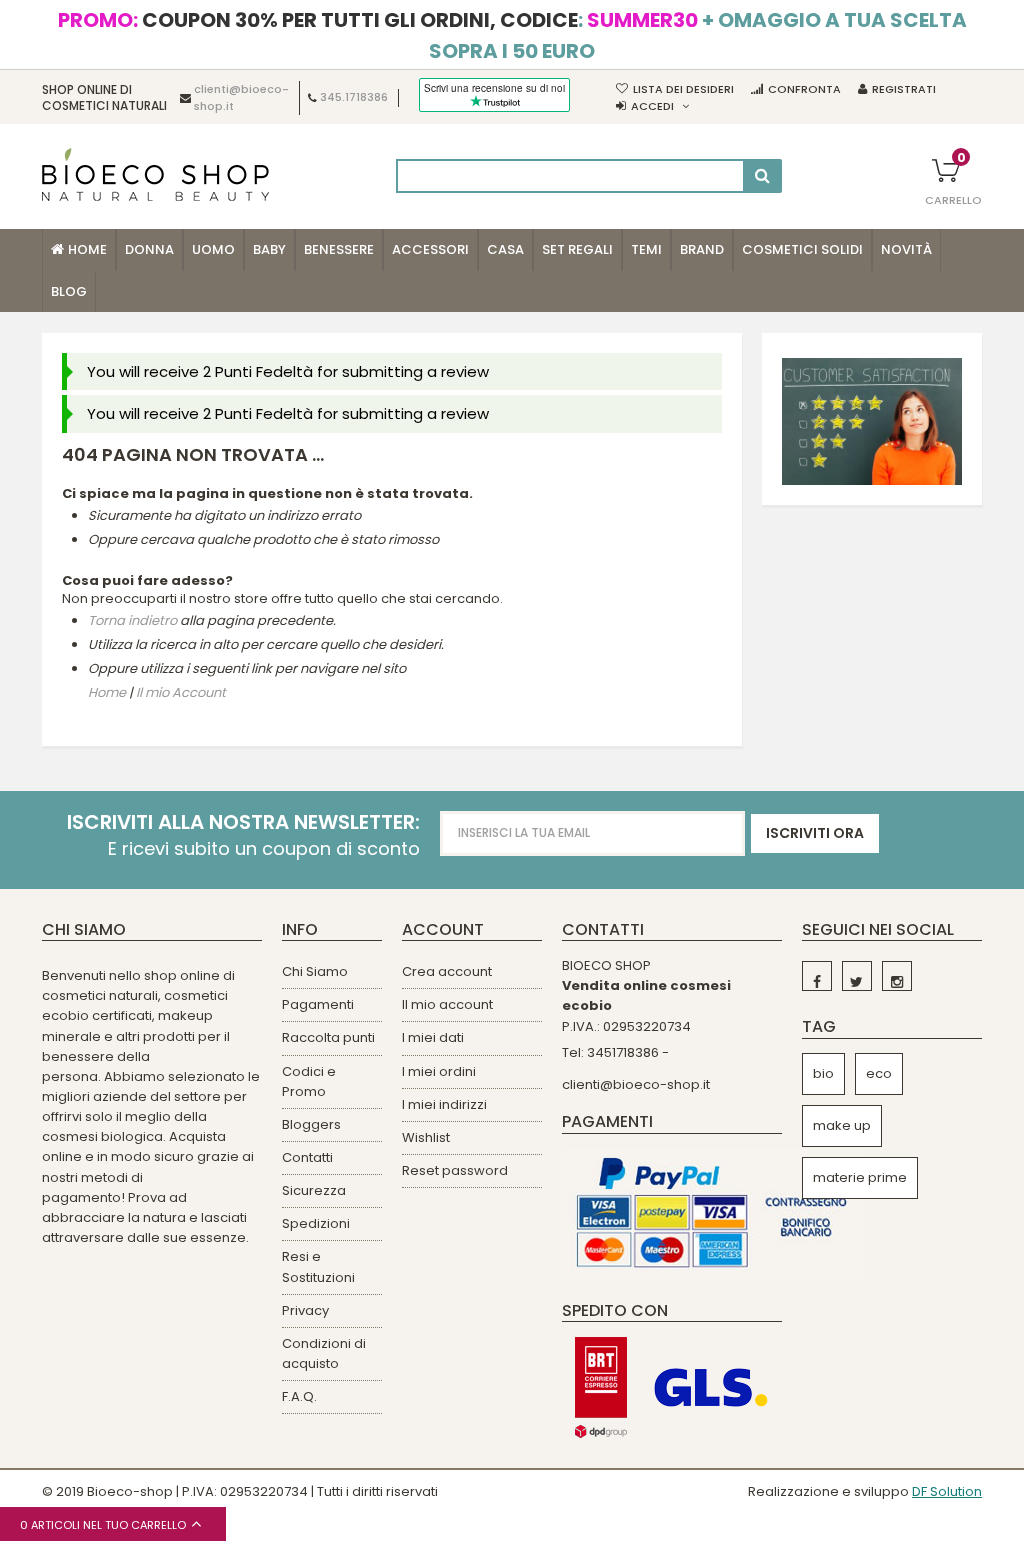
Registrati (904, 89)
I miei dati (433, 1037)
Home (107, 693)
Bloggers (311, 1124)
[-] (817, 976)
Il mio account (447, 1004)
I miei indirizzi (444, 1104)
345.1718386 (354, 98)
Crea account (447, 971)
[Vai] (762, 176)
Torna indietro (132, 620)
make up (842, 1125)
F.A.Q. (299, 1396)
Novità (906, 249)
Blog (69, 291)
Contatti (307, 1157)
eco (879, 1073)
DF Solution (947, 1491)
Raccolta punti (328, 1037)
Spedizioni (316, 1223)
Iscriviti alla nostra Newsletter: (243, 822)
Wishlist (426, 1137)
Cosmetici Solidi (802, 249)
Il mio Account (181, 693)
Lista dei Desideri (683, 89)
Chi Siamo (315, 971)
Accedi (652, 106)
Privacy (305, 1310)
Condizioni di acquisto (324, 1353)
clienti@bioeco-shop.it (636, 1084)
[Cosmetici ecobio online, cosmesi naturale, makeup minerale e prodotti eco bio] (155, 174)
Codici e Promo (309, 1081)
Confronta (804, 89)
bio (823, 1073)
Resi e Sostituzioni (318, 1266)
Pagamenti (318, 1004)
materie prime (860, 1177)
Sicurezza (314, 1190)
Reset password (455, 1170)
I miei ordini (439, 1071)
